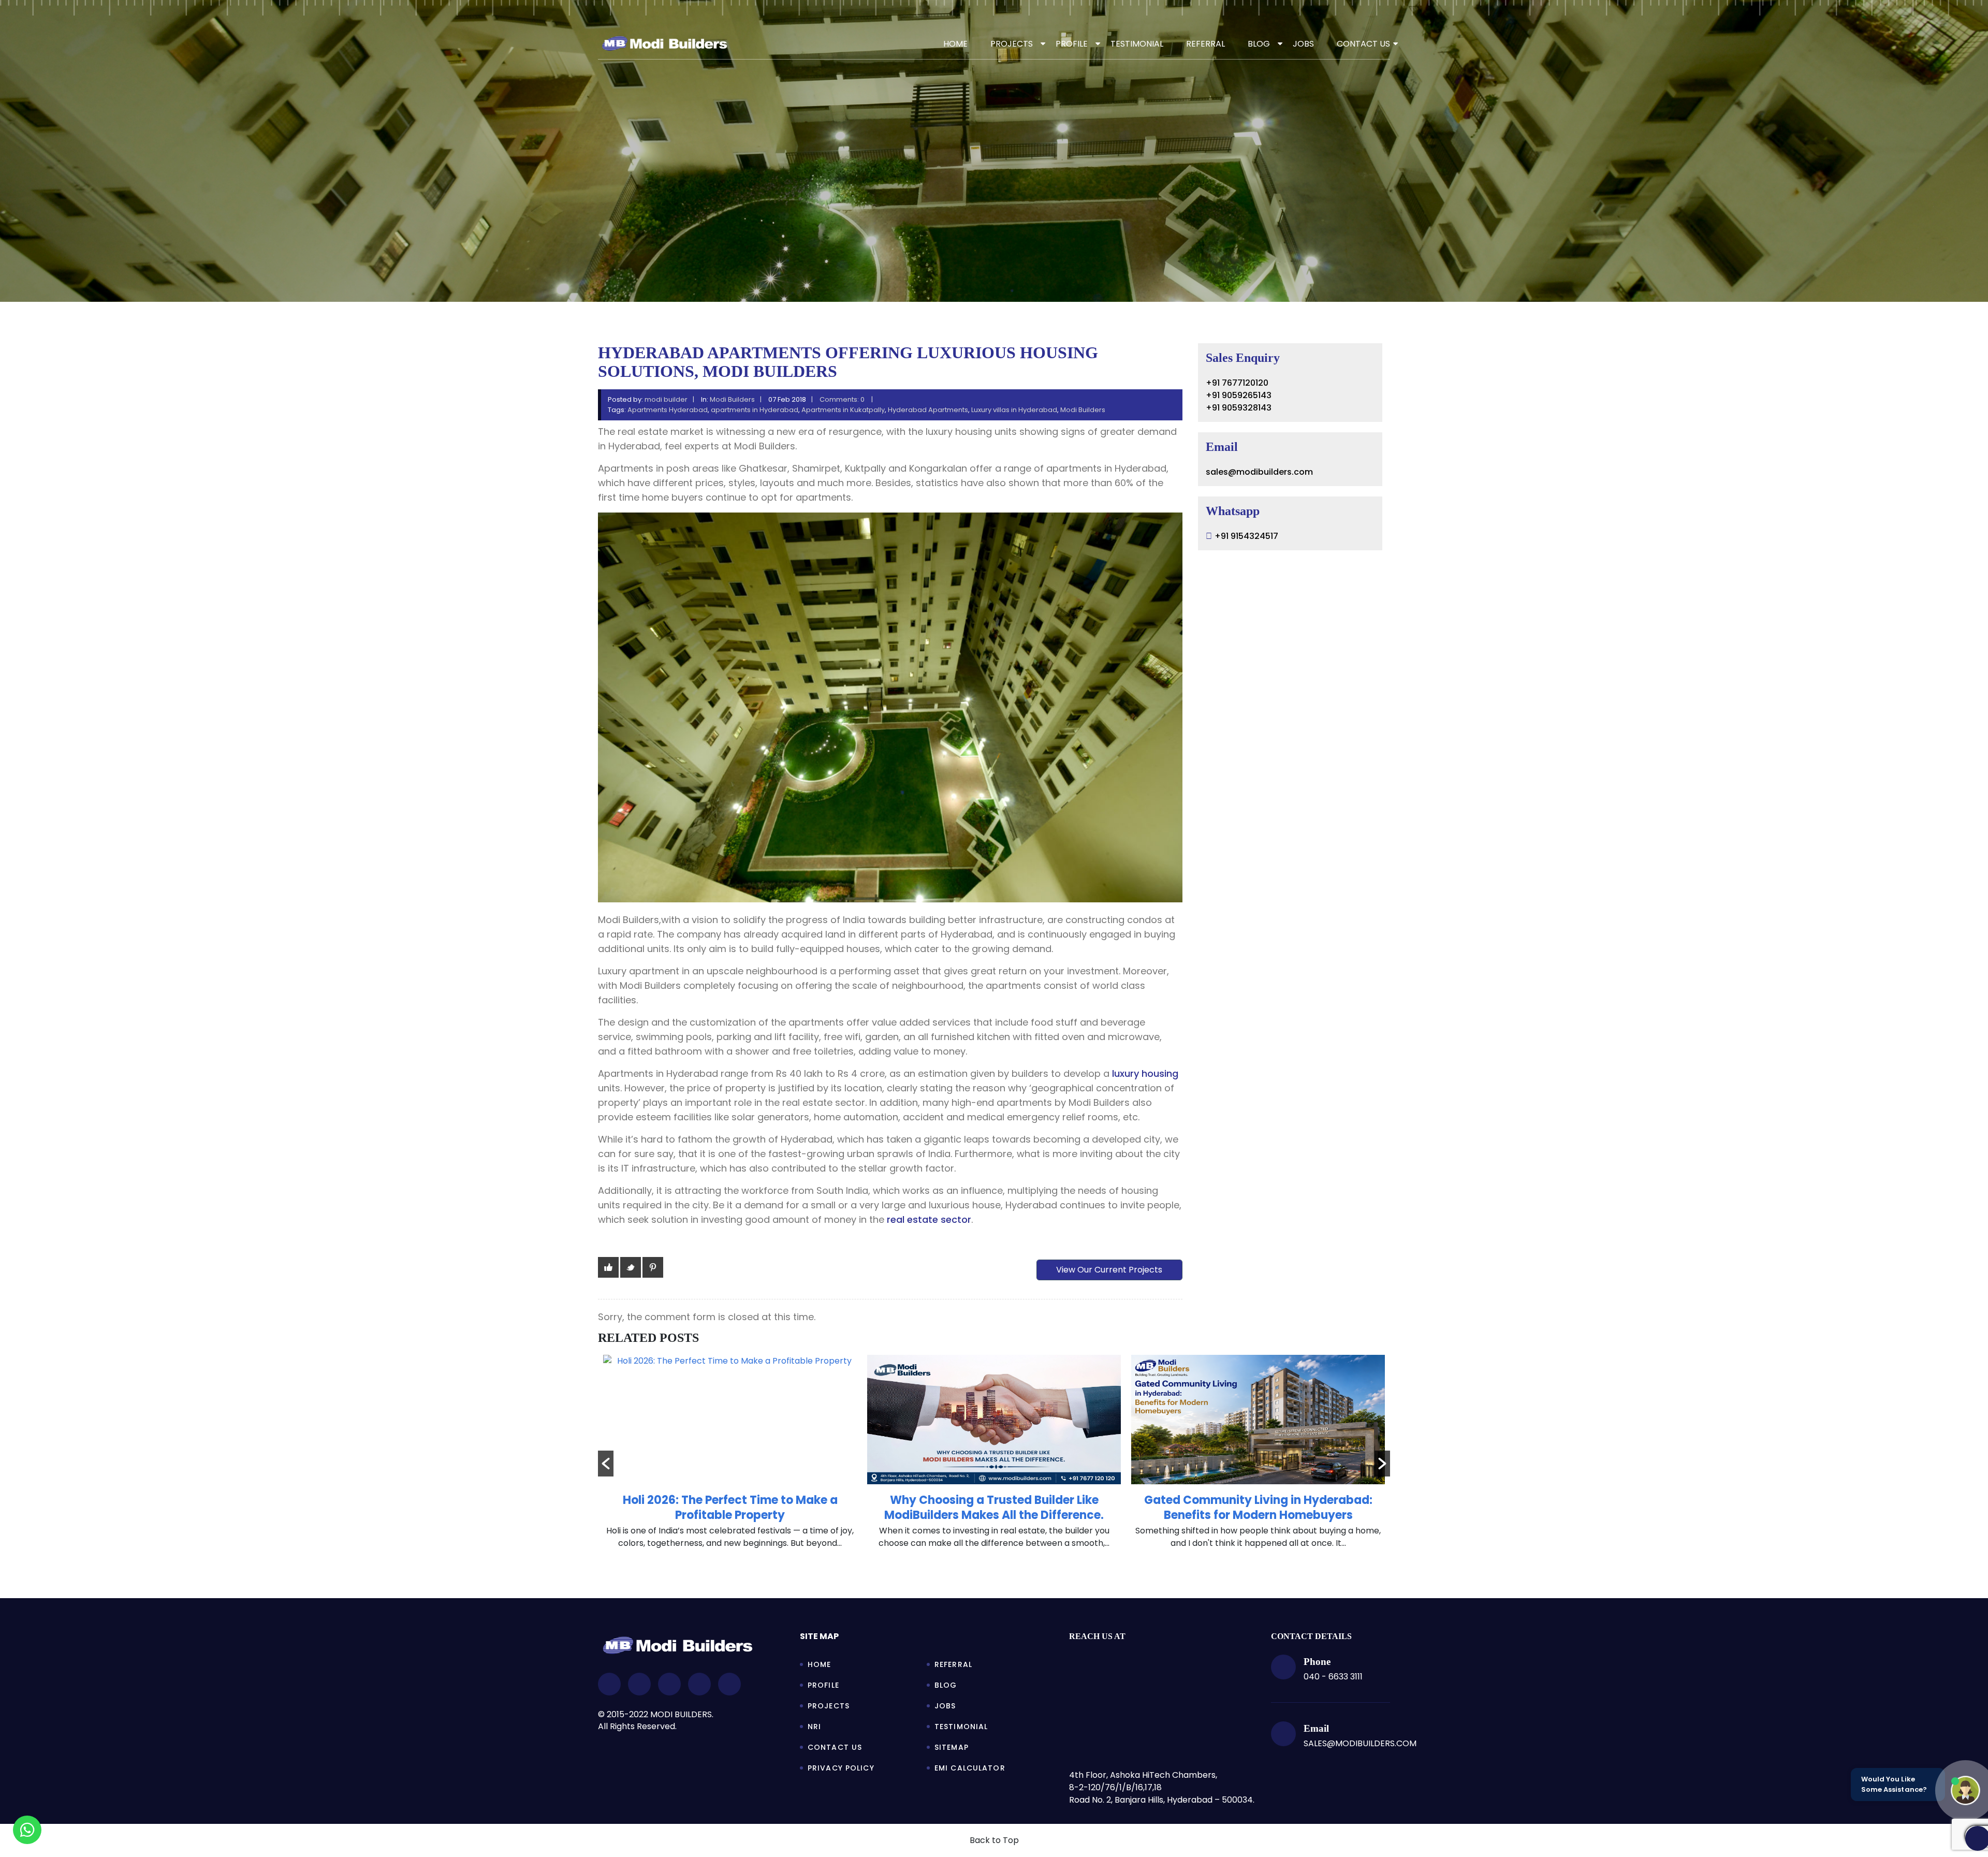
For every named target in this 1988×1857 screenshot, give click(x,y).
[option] (730, 1457)
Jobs (945, 1706)
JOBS (1303, 44)
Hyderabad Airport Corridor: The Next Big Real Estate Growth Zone (994, 1508)
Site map (819, 1636)
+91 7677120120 (1237, 383)
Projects (829, 1706)
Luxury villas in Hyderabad (1014, 410)
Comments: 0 (843, 399)
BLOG (1259, 44)
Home (955, 44)
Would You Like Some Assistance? (1894, 1784)
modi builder (666, 399)
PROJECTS (1012, 44)
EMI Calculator (970, 1768)
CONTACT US (1363, 44)
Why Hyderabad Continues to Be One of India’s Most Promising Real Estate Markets (1258, 1508)
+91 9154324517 (1246, 536)
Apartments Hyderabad (668, 410)
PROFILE (1072, 44)
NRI (814, 1727)
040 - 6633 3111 (1333, 1677)
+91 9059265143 (1239, 395)
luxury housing (1145, 1073)
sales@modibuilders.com (1259, 472)
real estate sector (929, 1219)
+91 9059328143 (1239, 408)
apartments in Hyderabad (755, 410)
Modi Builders (732, 399)
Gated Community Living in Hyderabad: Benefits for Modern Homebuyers (730, 1508)
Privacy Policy (841, 1768)
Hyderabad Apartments (928, 410)
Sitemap (952, 1747)
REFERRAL (1205, 44)
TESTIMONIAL (1137, 44)
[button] (606, 1464)
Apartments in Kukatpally (843, 410)
